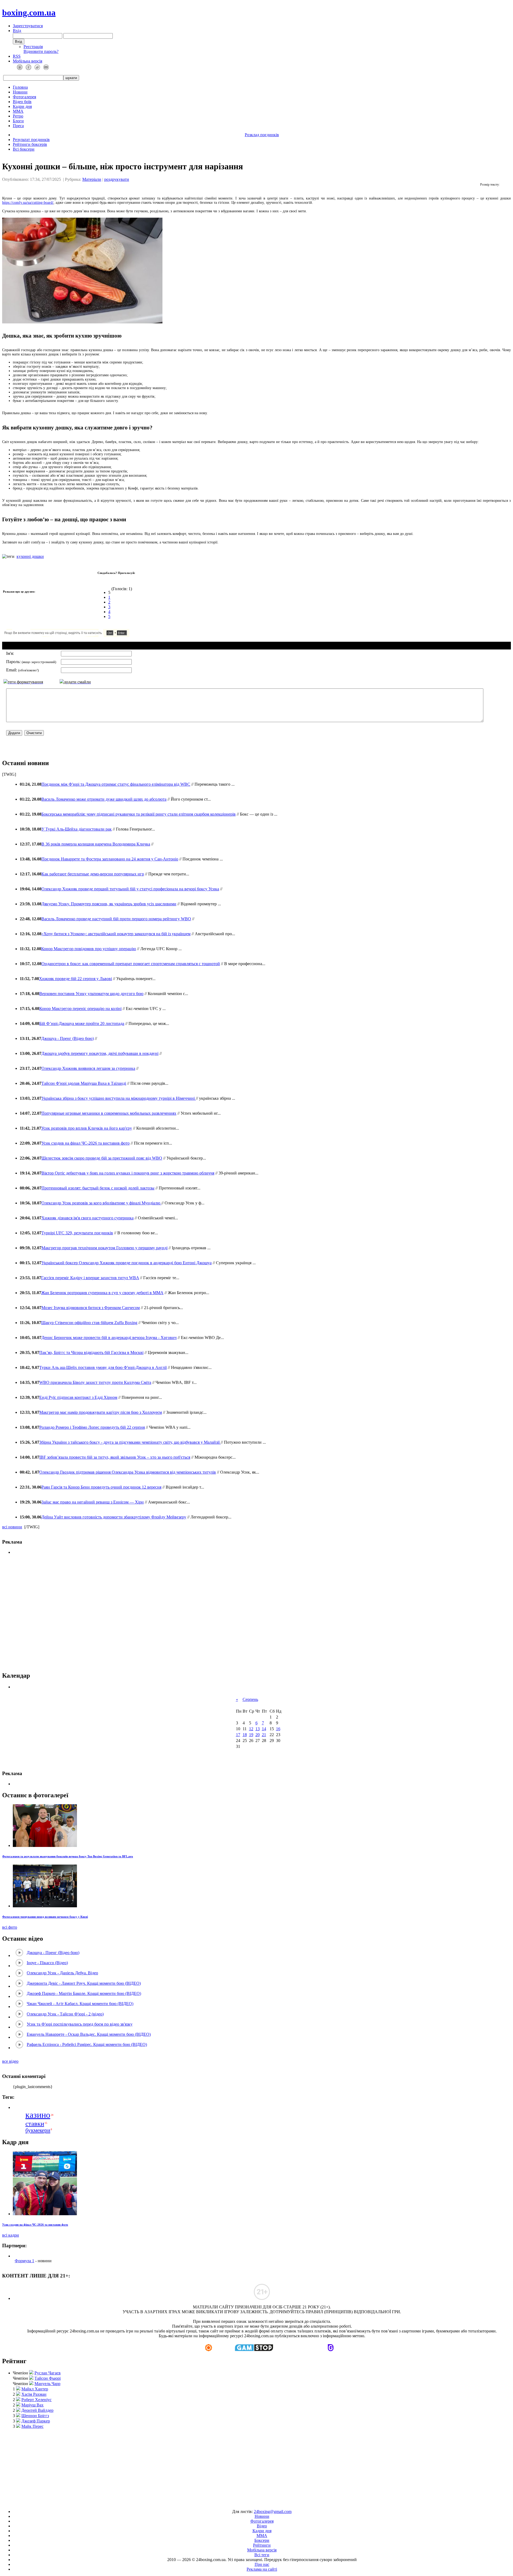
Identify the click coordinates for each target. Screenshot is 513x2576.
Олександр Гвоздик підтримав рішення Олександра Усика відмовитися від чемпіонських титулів (128, 1472)
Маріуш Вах (32, 2405)
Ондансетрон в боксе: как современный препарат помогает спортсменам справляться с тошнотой (131, 964)
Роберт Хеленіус (36, 2400)
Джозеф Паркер (36, 2421)
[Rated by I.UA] (244, 2502)
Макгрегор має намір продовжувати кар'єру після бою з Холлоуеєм (101, 1412)
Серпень (250, 1699)
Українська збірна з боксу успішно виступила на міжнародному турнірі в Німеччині (119, 1098)
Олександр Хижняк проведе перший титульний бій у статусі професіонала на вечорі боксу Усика (130, 889)
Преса (18, 126)
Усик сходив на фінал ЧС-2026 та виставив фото (85, 1143)
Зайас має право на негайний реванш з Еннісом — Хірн (93, 1502)
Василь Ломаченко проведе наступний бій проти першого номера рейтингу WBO (116, 919)
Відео (262, 2526)
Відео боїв (22, 102)
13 (258, 1729)
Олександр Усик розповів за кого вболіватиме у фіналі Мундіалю (101, 1203)
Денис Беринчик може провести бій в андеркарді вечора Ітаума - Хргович (109, 1338)
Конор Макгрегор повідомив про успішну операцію (89, 949)
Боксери (262, 2540)
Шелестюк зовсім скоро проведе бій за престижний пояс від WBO (102, 1158)
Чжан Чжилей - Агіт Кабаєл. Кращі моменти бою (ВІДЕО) (80, 2004)
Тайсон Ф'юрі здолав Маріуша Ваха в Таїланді (84, 1083)
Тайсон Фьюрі (48, 2378)
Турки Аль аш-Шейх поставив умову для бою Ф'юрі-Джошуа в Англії (103, 1367)
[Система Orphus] (82, 635)
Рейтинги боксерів (30, 144)
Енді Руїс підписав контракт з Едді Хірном (78, 1397)
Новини (20, 92)
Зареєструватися (28, 26)
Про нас (262, 2564)
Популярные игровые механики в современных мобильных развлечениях (109, 1113)
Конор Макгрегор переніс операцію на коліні (80, 1009)
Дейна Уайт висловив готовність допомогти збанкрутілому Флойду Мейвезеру (114, 1517)
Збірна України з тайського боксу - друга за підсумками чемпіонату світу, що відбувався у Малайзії (130, 1442)
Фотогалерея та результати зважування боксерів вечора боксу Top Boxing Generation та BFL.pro (68, 1856)
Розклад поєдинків (262, 135)
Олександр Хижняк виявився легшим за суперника (88, 1068)
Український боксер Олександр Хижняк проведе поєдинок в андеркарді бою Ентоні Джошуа (127, 1263)
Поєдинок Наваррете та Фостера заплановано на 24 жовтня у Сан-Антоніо (110, 859)
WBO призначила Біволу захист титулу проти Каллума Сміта (95, 1382)
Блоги (18, 121)
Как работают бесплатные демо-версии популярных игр (93, 874)
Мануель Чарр (47, 2384)
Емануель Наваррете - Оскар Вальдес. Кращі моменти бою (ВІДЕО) (89, 2034)
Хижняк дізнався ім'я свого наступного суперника (88, 1218)
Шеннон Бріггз (35, 2416)
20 (258, 1735)
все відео (10, 2061)
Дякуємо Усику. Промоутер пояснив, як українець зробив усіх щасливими (109, 904)
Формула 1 (24, 2261)
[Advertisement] (256, 1613)
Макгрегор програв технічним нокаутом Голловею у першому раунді (104, 1248)
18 (245, 1735)
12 (251, 1729)
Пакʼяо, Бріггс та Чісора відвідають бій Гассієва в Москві (91, 1352)
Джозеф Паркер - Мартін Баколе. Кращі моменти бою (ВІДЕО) (84, 1993)
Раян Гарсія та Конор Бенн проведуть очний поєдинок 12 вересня (101, 1487)
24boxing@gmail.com (273, 2512)
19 (251, 1735)
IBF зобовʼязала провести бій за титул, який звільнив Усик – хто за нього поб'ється (115, 1457)
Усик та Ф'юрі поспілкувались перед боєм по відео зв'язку (80, 2024)
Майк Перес (32, 2426)
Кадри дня (22, 106)
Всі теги (262, 2555)
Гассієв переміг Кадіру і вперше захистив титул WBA (90, 1278)
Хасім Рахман (34, 2394)
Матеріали (92, 179)
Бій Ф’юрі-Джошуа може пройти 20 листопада (82, 1023)
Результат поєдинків (31, 140)
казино (38, 2115)
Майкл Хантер (35, 2389)
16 (278, 1729)
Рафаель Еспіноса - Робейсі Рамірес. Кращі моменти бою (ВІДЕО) (87, 2044)
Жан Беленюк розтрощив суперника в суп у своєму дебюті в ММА (102, 1293)
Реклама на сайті (262, 2569)
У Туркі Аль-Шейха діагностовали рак (77, 829)
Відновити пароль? (41, 51)
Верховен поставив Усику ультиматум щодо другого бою (91, 994)
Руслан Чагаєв (48, 2373)
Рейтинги (262, 2545)
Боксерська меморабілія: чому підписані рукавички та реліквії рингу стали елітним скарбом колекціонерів (139, 814)
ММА (18, 111)
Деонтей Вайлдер (37, 2410)
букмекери (38, 2130)
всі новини (12, 1527)
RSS (17, 56)
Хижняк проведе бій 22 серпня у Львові (75, 979)
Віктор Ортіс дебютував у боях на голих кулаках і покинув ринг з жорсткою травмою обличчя (128, 1173)
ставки (35, 2123)
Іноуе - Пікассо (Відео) (47, 1963)
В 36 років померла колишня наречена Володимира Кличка (96, 844)
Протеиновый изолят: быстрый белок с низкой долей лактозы (98, 1188)
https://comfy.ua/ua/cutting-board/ (28, 203)
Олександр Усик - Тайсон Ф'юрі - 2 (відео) (65, 2014)
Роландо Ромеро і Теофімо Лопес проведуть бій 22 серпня (92, 1427)
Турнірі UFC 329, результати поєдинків (77, 1233)
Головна (20, 87)
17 (238, 1735)
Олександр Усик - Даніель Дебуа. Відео (62, 1973)
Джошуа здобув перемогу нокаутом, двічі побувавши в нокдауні (100, 1053)
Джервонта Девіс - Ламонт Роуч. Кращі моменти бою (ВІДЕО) (84, 1983)
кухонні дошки (30, 556)
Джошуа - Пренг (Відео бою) (67, 1038)
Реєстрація (33, 47)
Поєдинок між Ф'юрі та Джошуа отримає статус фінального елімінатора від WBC (116, 784)
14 (264, 1729)
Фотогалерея (24, 97)
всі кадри (11, 2235)
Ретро (18, 116)
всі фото (10, 1927)
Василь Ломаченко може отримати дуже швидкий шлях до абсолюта (104, 799)
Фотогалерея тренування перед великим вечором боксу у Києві (45, 1917)
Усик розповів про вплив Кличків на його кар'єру (87, 1128)
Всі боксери (24, 149)
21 (264, 1735)
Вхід (17, 31)
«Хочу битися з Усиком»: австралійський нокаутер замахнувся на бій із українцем (116, 934)
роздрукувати (117, 179)
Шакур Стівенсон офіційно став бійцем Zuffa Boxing (89, 1323)
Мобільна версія (28, 61)
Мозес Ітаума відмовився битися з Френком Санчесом (91, 1308)
